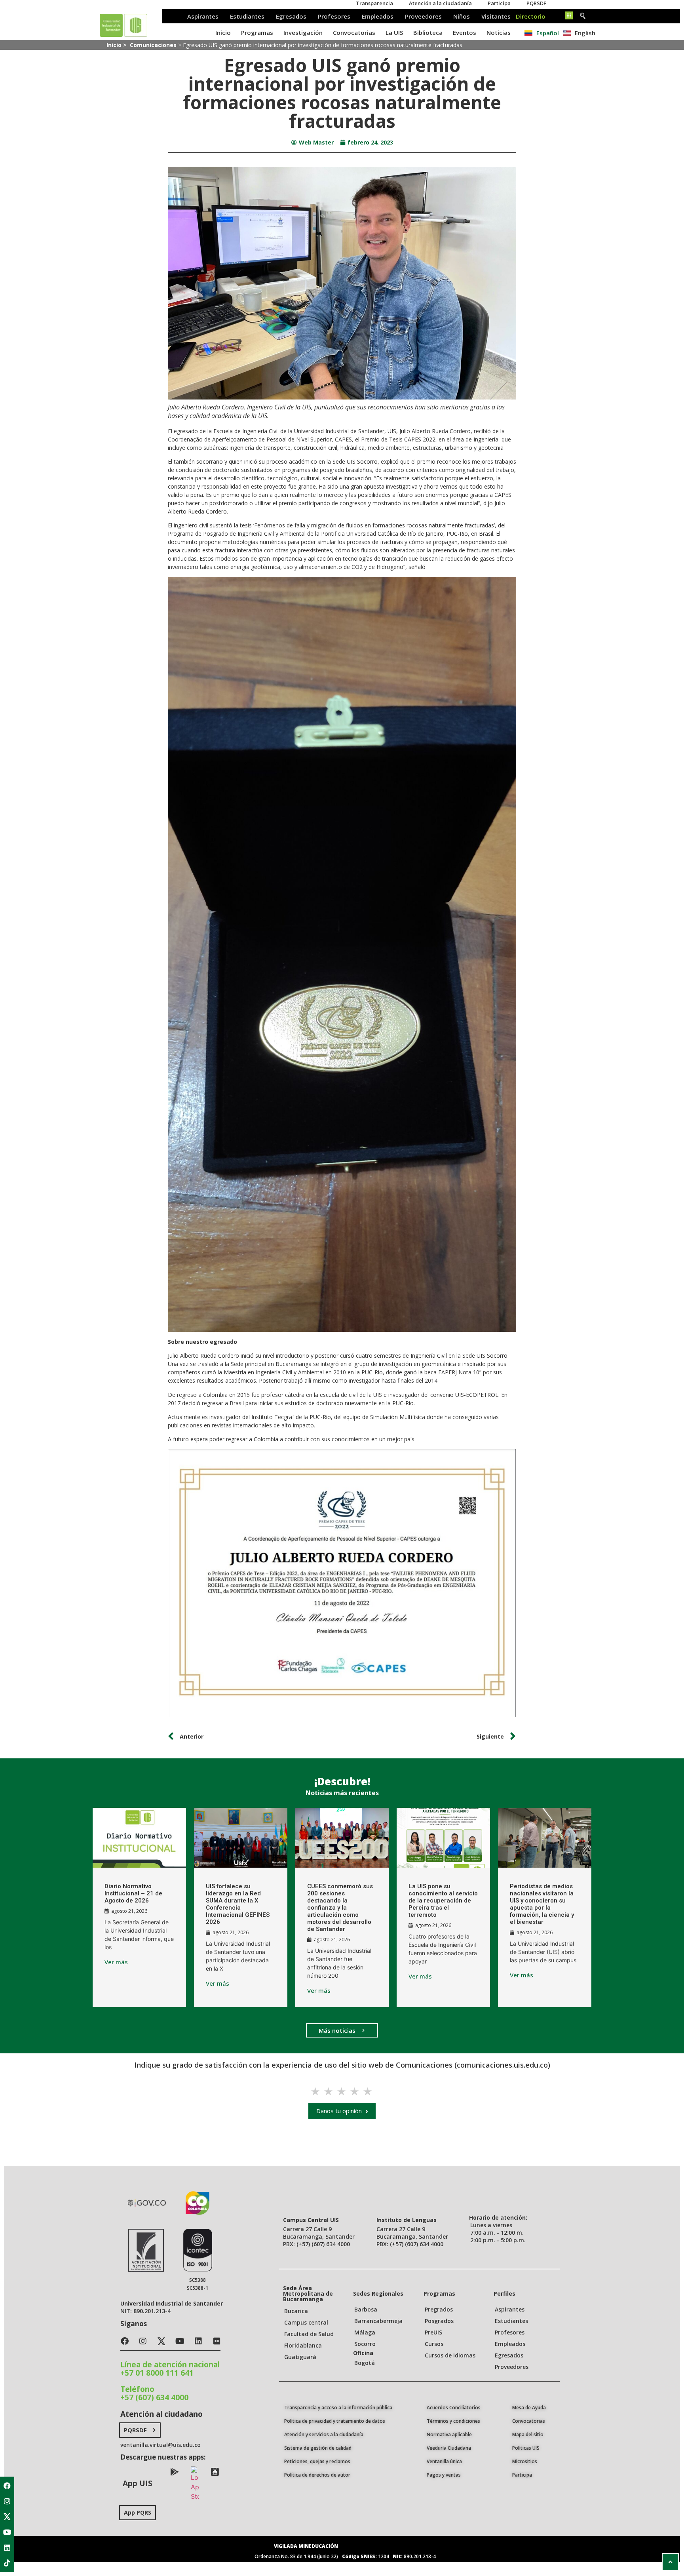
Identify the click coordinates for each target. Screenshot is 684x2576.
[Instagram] (7, 2501)
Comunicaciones (153, 45)
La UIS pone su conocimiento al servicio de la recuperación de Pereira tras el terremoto (443, 1901)
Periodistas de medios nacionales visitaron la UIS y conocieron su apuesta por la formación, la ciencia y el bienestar (542, 1904)
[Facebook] (7, 2486)
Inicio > (117, 45)
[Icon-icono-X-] (7, 2517)
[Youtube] (7, 2532)
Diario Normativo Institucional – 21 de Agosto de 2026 (133, 1893)
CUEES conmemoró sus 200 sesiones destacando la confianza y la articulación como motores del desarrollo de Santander (340, 1908)
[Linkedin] (7, 2547)
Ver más (116, 1962)
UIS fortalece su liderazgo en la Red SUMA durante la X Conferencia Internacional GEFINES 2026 (238, 1904)
